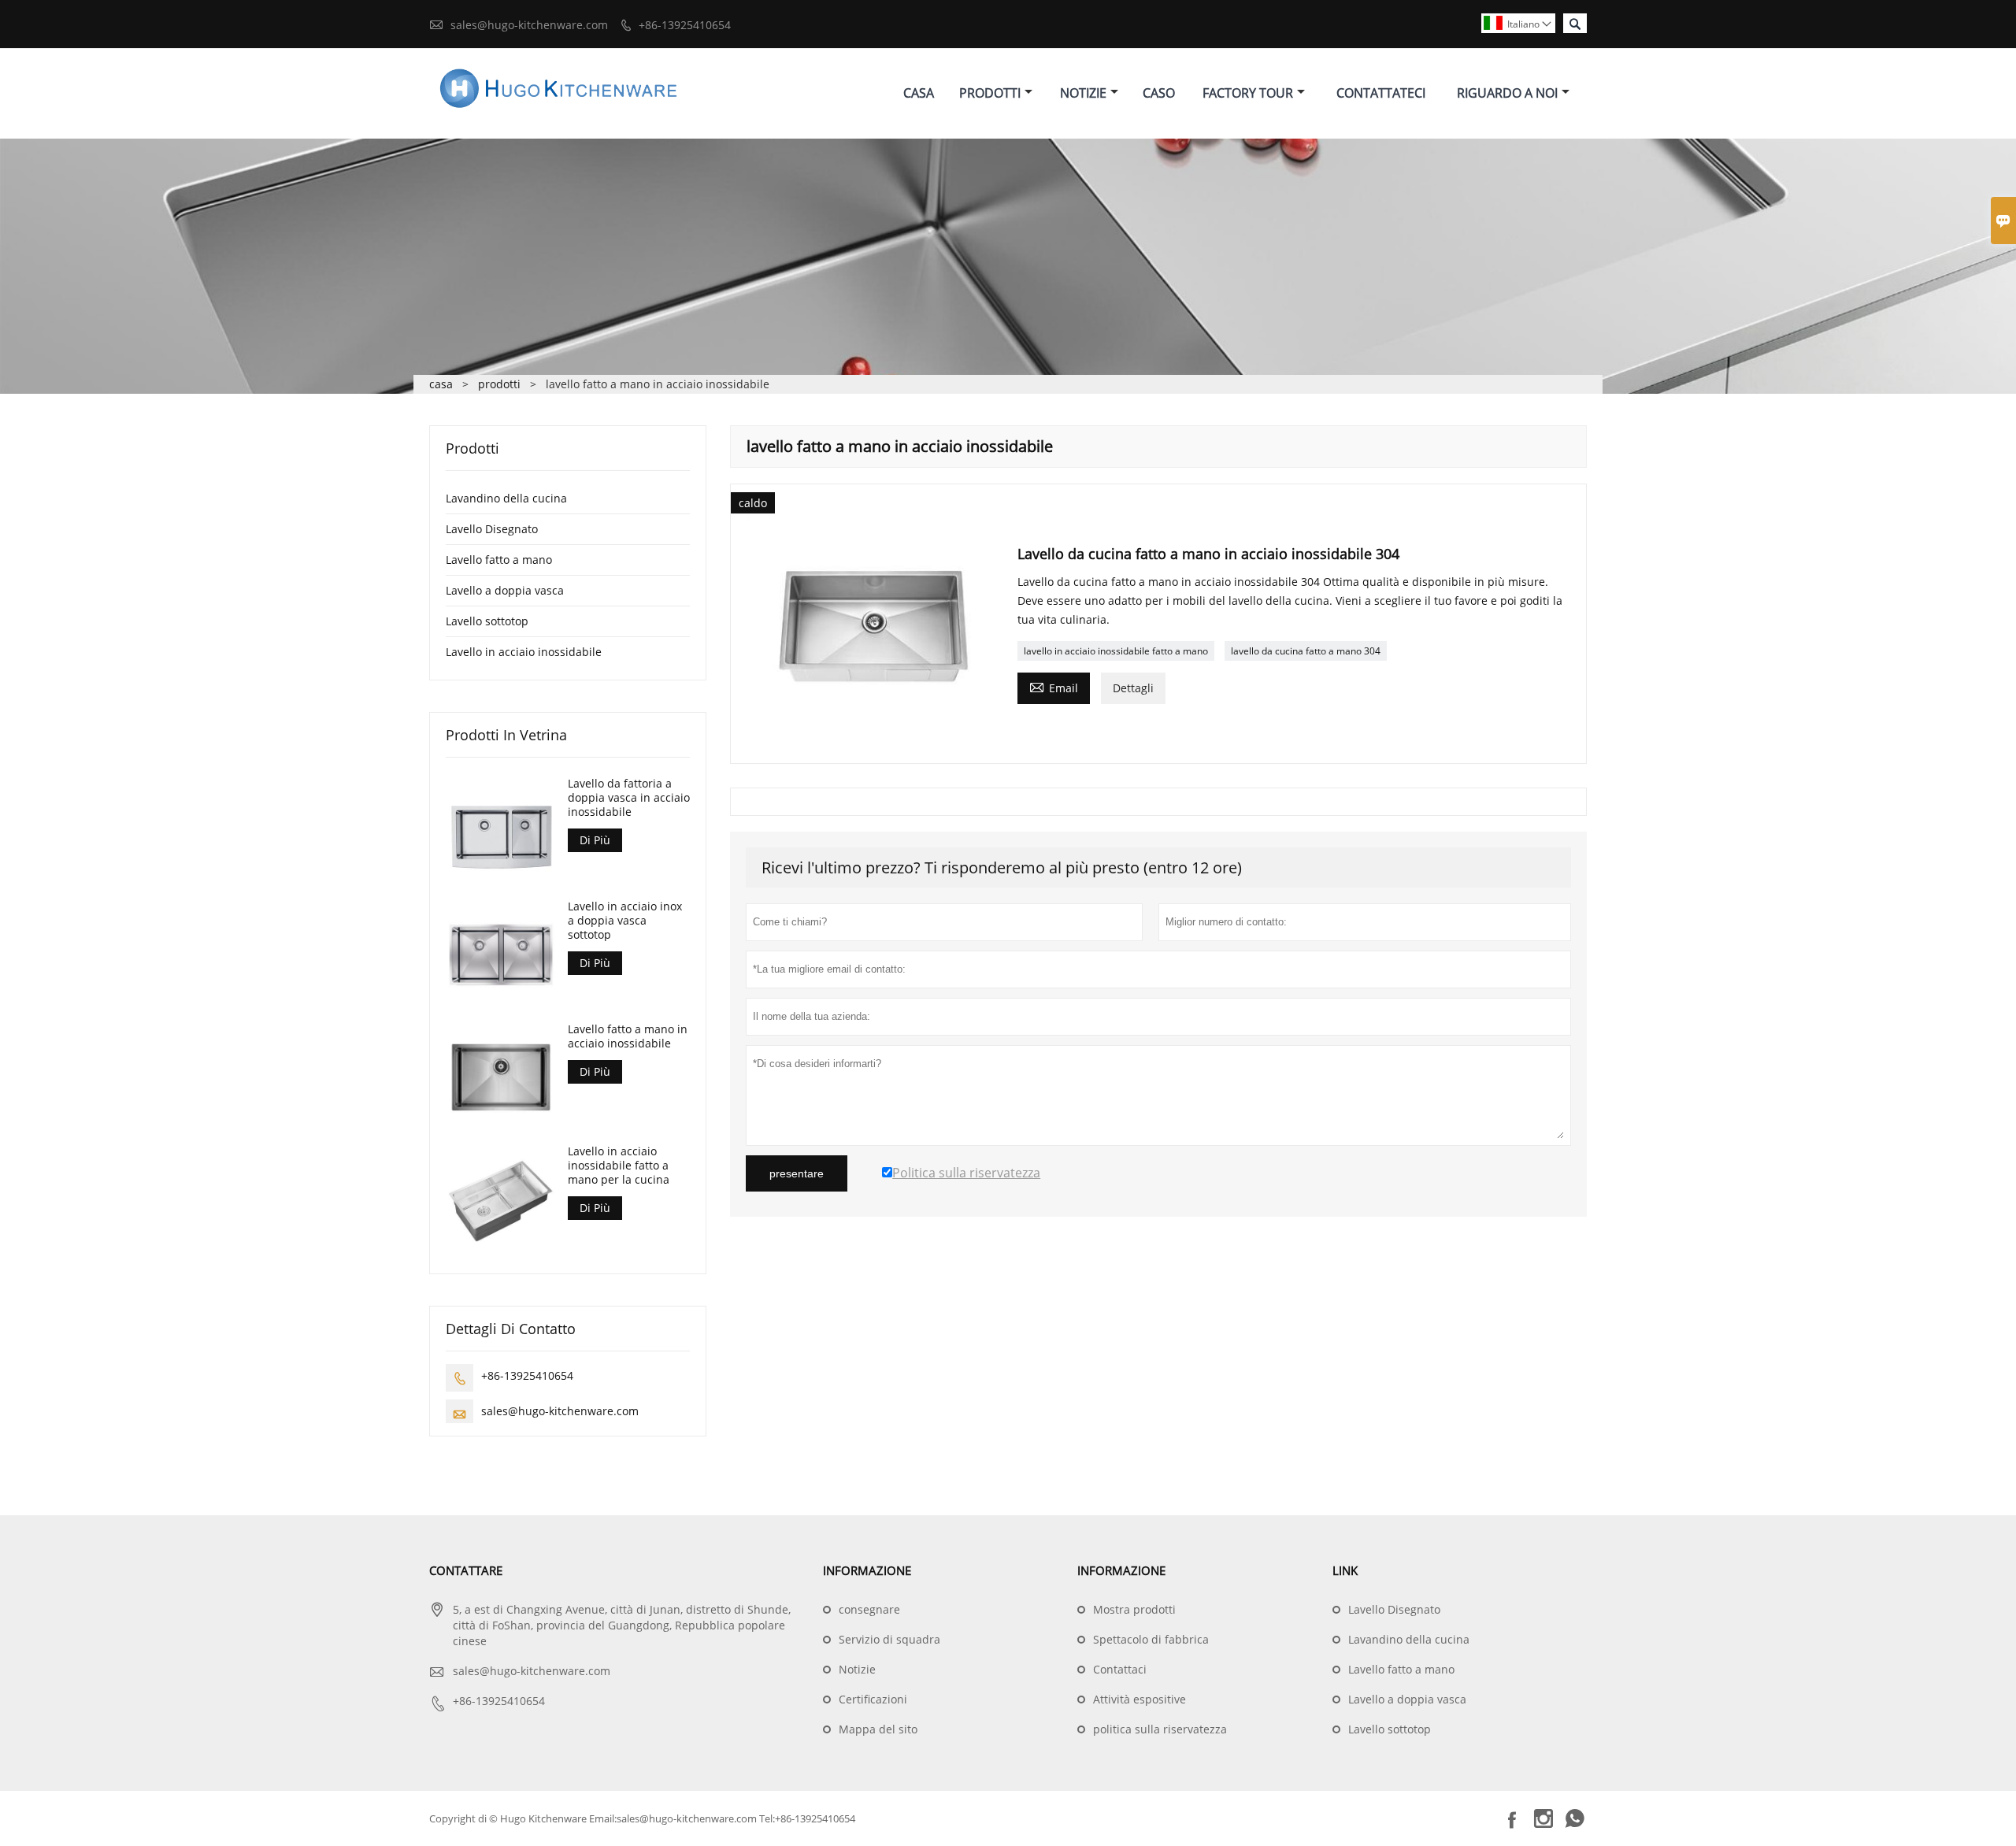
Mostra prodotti (1134, 1609)
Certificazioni (873, 1699)
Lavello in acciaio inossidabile (524, 652)
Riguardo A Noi (1507, 93)
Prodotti (990, 93)
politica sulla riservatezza (1160, 1729)
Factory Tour (1248, 93)
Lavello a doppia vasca (505, 590)
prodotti (499, 384)
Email (1054, 687)
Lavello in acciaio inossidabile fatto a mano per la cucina (619, 1166)
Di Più (595, 840)
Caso (1159, 93)
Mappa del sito (878, 1729)
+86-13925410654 (685, 25)
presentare (797, 1173)
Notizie (1083, 93)
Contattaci (1120, 1669)
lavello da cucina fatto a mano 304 (1306, 651)
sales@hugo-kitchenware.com (529, 25)
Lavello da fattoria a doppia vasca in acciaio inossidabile (629, 798)
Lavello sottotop (487, 621)
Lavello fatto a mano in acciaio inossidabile (628, 1036)
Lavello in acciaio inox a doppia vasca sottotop (625, 921)
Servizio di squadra (889, 1639)
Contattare (466, 1570)
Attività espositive (1140, 1699)
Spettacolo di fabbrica (1151, 1639)
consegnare (869, 1609)
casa (441, 384)
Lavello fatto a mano (499, 560)
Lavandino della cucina (506, 498)
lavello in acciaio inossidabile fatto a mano (1116, 651)
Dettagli (1133, 688)
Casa (919, 93)
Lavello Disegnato (492, 529)
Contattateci (1381, 93)
